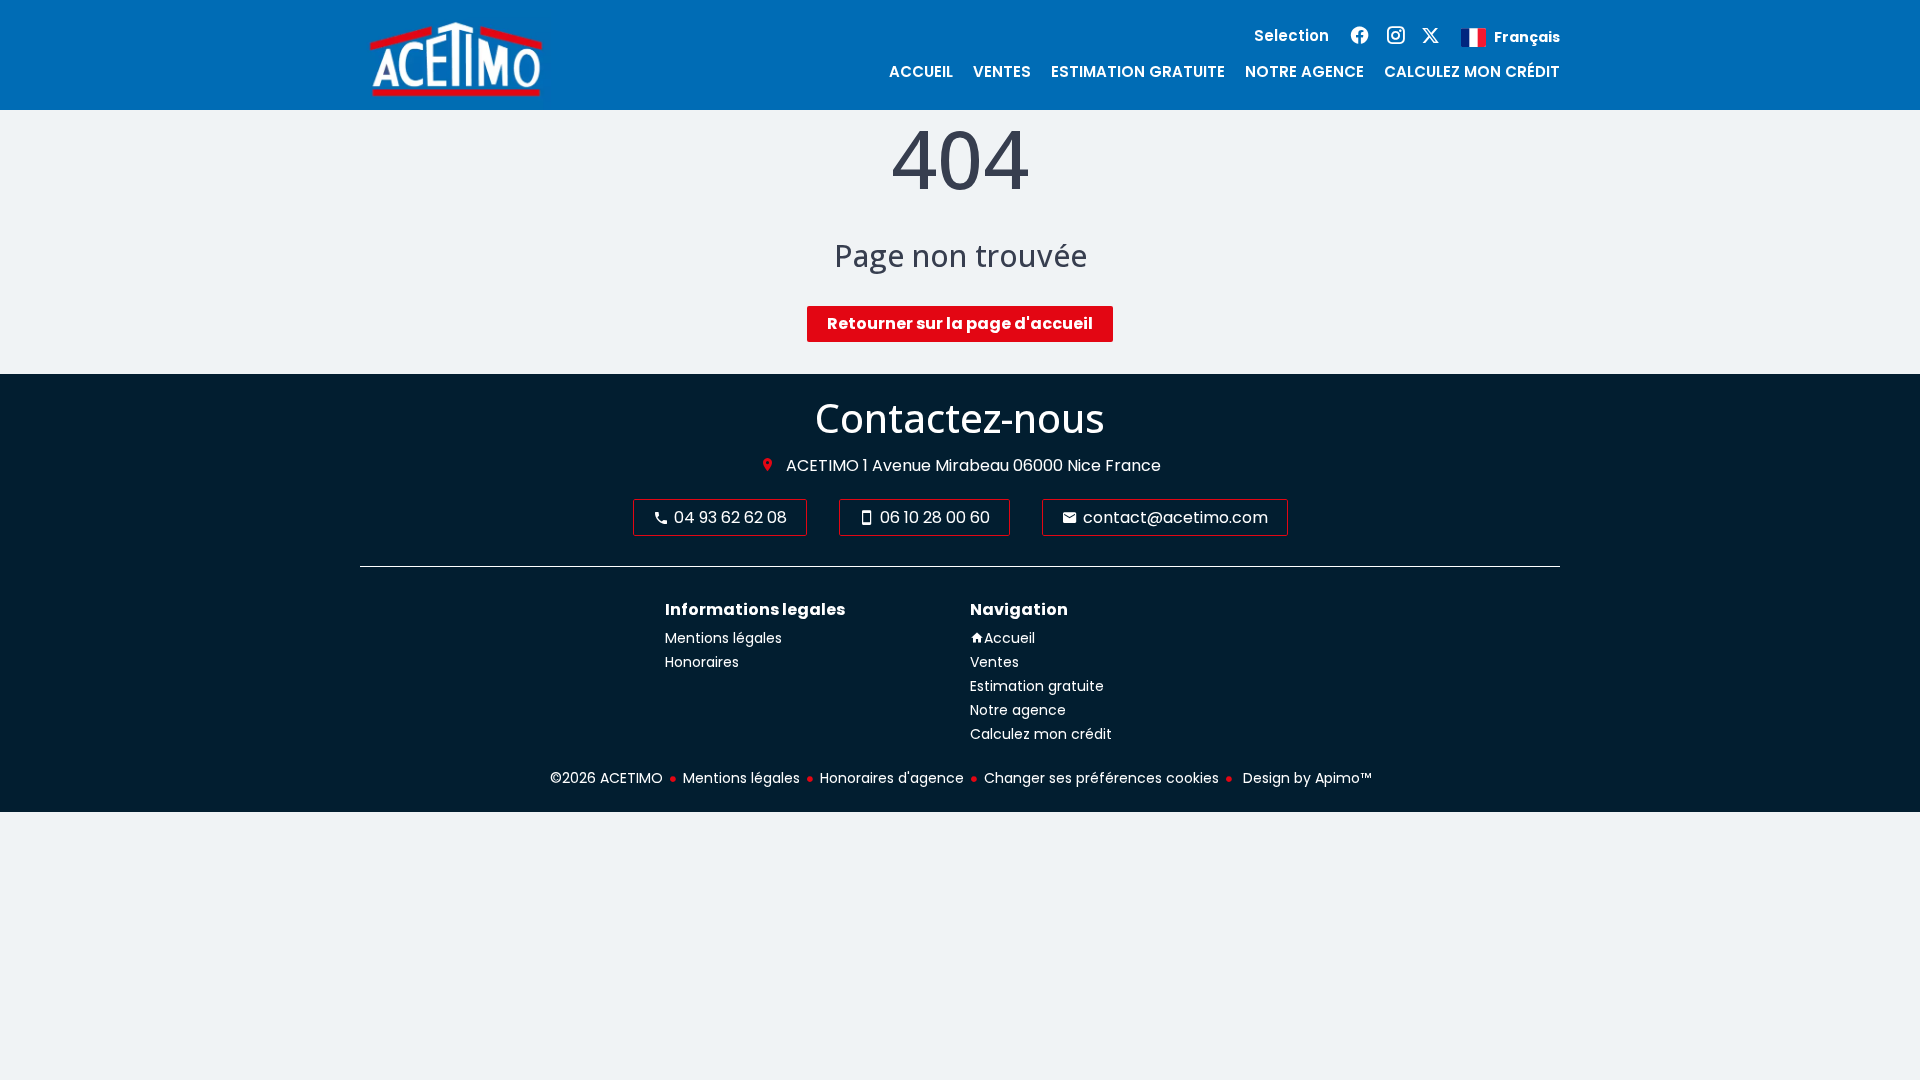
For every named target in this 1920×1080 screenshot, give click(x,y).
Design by (1305, 778)
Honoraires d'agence (892, 778)
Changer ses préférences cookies (1101, 778)
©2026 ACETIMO (606, 778)
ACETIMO (822, 465)
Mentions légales (741, 778)
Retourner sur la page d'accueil (960, 323)
